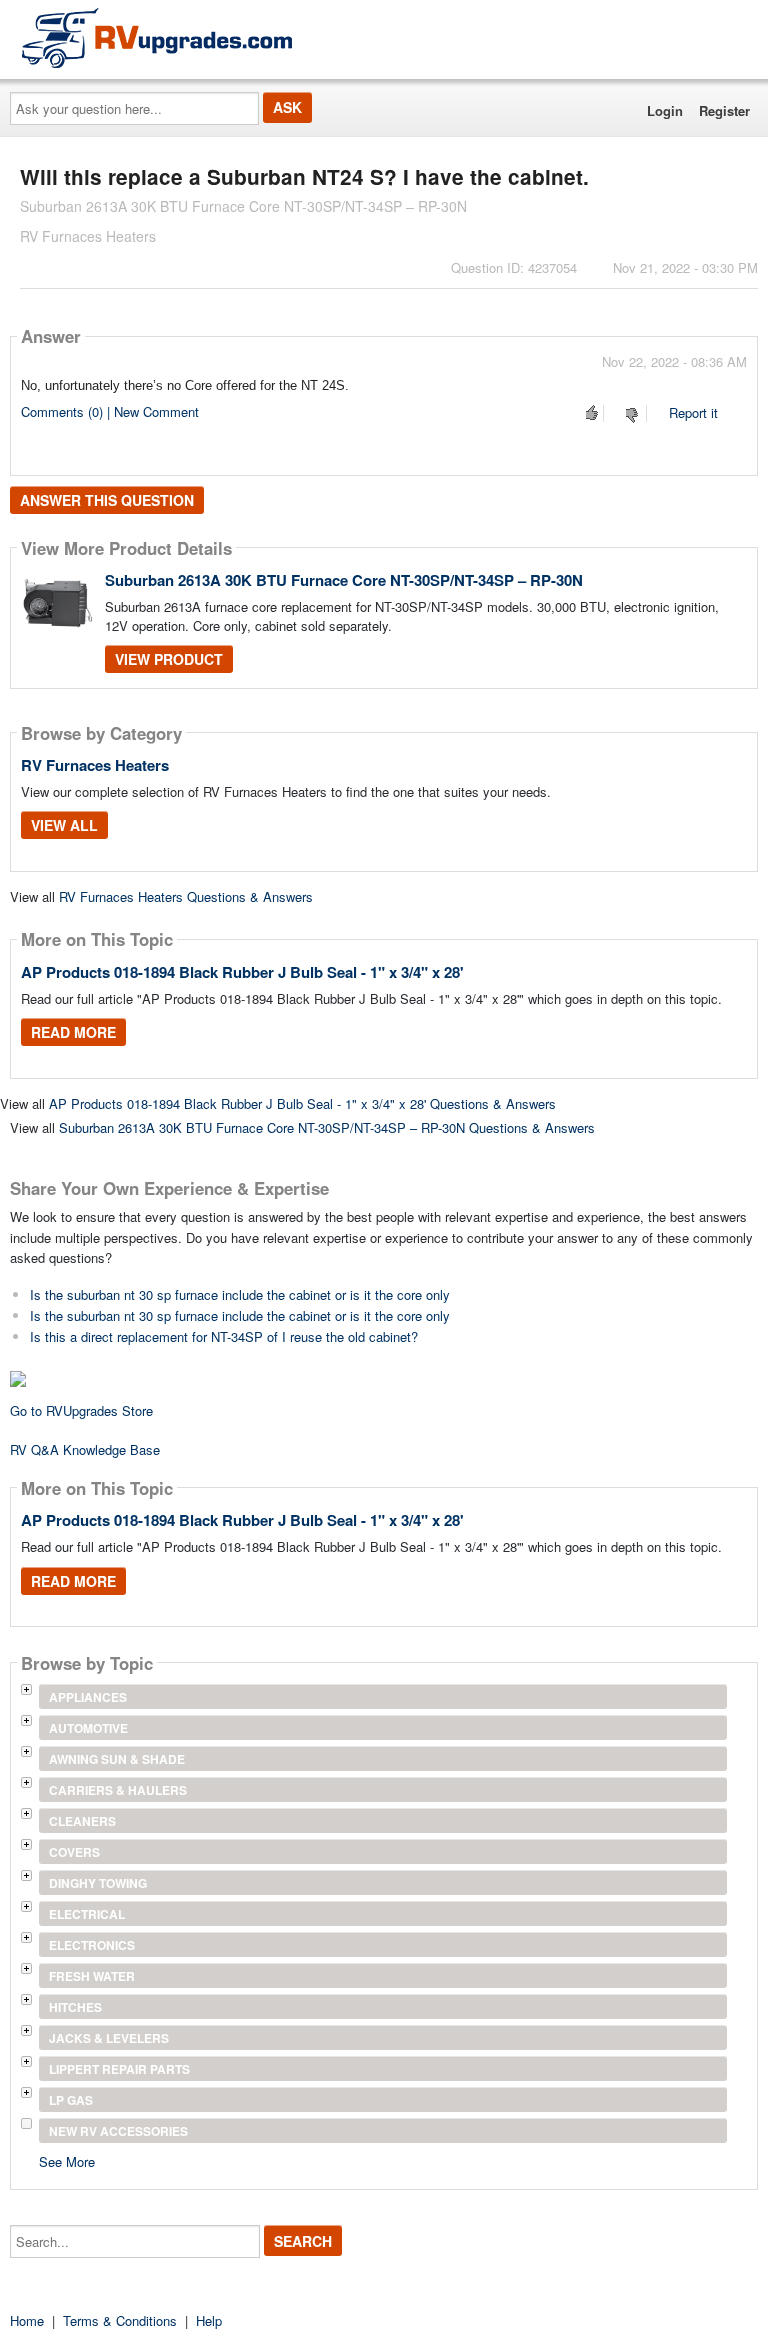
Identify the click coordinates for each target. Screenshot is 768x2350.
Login (665, 110)
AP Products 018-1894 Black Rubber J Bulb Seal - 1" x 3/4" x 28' (242, 972)
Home (27, 2320)
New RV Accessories (118, 2131)
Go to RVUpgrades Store (81, 1410)
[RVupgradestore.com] (157, 37)
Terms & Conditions (120, 2320)
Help (209, 2320)
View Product (169, 659)
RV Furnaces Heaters (95, 765)
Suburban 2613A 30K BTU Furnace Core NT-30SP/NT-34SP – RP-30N (344, 580)
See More (67, 2160)
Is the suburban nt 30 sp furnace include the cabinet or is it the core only (240, 1294)
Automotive (88, 1728)
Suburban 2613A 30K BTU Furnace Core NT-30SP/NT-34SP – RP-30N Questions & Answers (327, 1127)
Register (724, 110)
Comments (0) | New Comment (110, 411)
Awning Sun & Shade (117, 1759)
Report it (693, 412)
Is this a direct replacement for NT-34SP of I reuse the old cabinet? (224, 1336)
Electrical (87, 1914)
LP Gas (71, 2100)
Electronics (92, 1945)
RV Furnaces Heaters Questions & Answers (186, 896)
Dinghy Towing (98, 1883)
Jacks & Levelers (109, 2038)
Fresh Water (92, 1976)
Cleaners (82, 1821)
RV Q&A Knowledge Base (85, 1449)
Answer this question (107, 500)
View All (64, 825)
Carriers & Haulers (118, 1790)
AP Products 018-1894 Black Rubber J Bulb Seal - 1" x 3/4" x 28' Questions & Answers (302, 1103)
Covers (74, 1852)
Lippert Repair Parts (119, 2069)
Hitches (75, 2007)
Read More (73, 1032)
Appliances (88, 1697)
